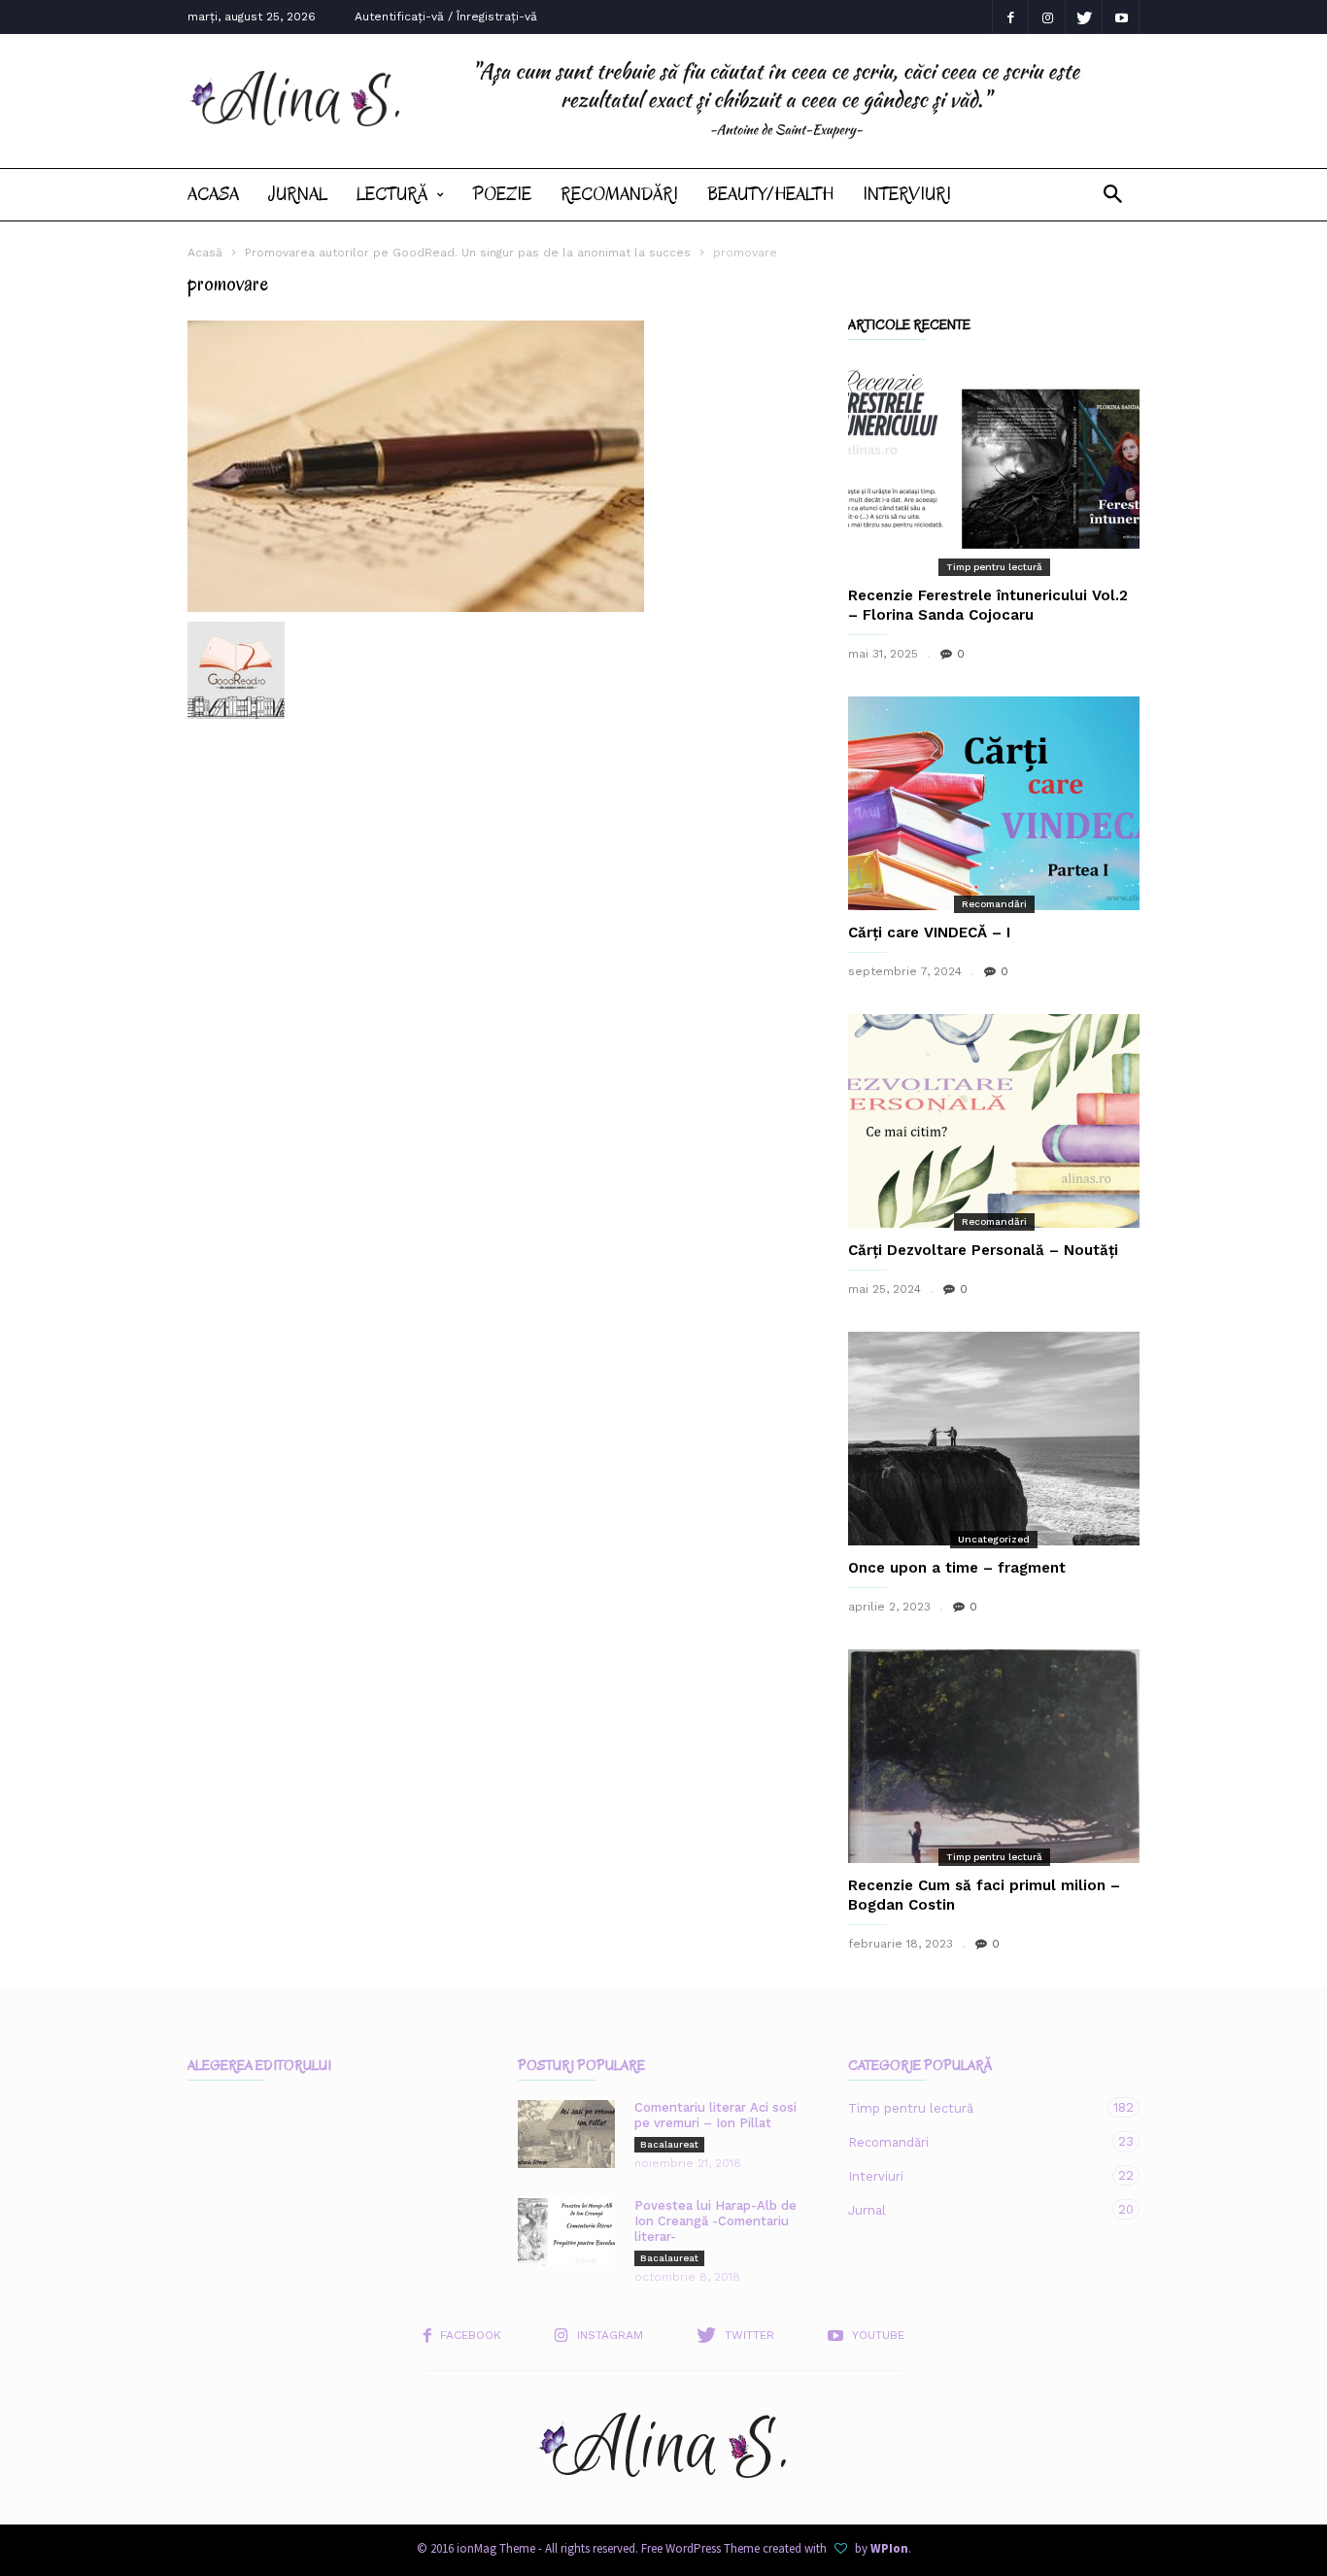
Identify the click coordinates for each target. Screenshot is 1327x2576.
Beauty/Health (770, 194)
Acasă (205, 253)
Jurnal (298, 194)
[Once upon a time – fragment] (994, 1439)
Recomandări (619, 194)
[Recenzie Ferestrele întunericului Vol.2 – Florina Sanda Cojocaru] (994, 466)
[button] (1113, 195)
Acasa (213, 194)
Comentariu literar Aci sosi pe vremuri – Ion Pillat (715, 2115)
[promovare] (498, 466)
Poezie (502, 194)
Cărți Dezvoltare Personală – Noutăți (983, 1250)
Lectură (392, 194)
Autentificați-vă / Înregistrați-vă (446, 17)
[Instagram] (1047, 17)
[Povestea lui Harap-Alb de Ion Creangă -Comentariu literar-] (566, 2232)
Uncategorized (994, 1539)
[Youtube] (1121, 17)
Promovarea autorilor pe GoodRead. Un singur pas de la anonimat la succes (468, 253)
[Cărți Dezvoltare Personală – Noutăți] (994, 1121)
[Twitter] (1084, 17)
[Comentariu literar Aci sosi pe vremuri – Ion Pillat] (566, 2134)
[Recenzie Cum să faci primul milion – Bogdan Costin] (994, 1756)
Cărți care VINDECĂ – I (929, 932)
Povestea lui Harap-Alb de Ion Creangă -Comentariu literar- (715, 2221)
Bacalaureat (669, 2144)
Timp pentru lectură (994, 567)
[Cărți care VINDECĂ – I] (994, 803)
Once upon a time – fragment (957, 1568)
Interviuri (907, 194)
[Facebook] (1010, 17)
